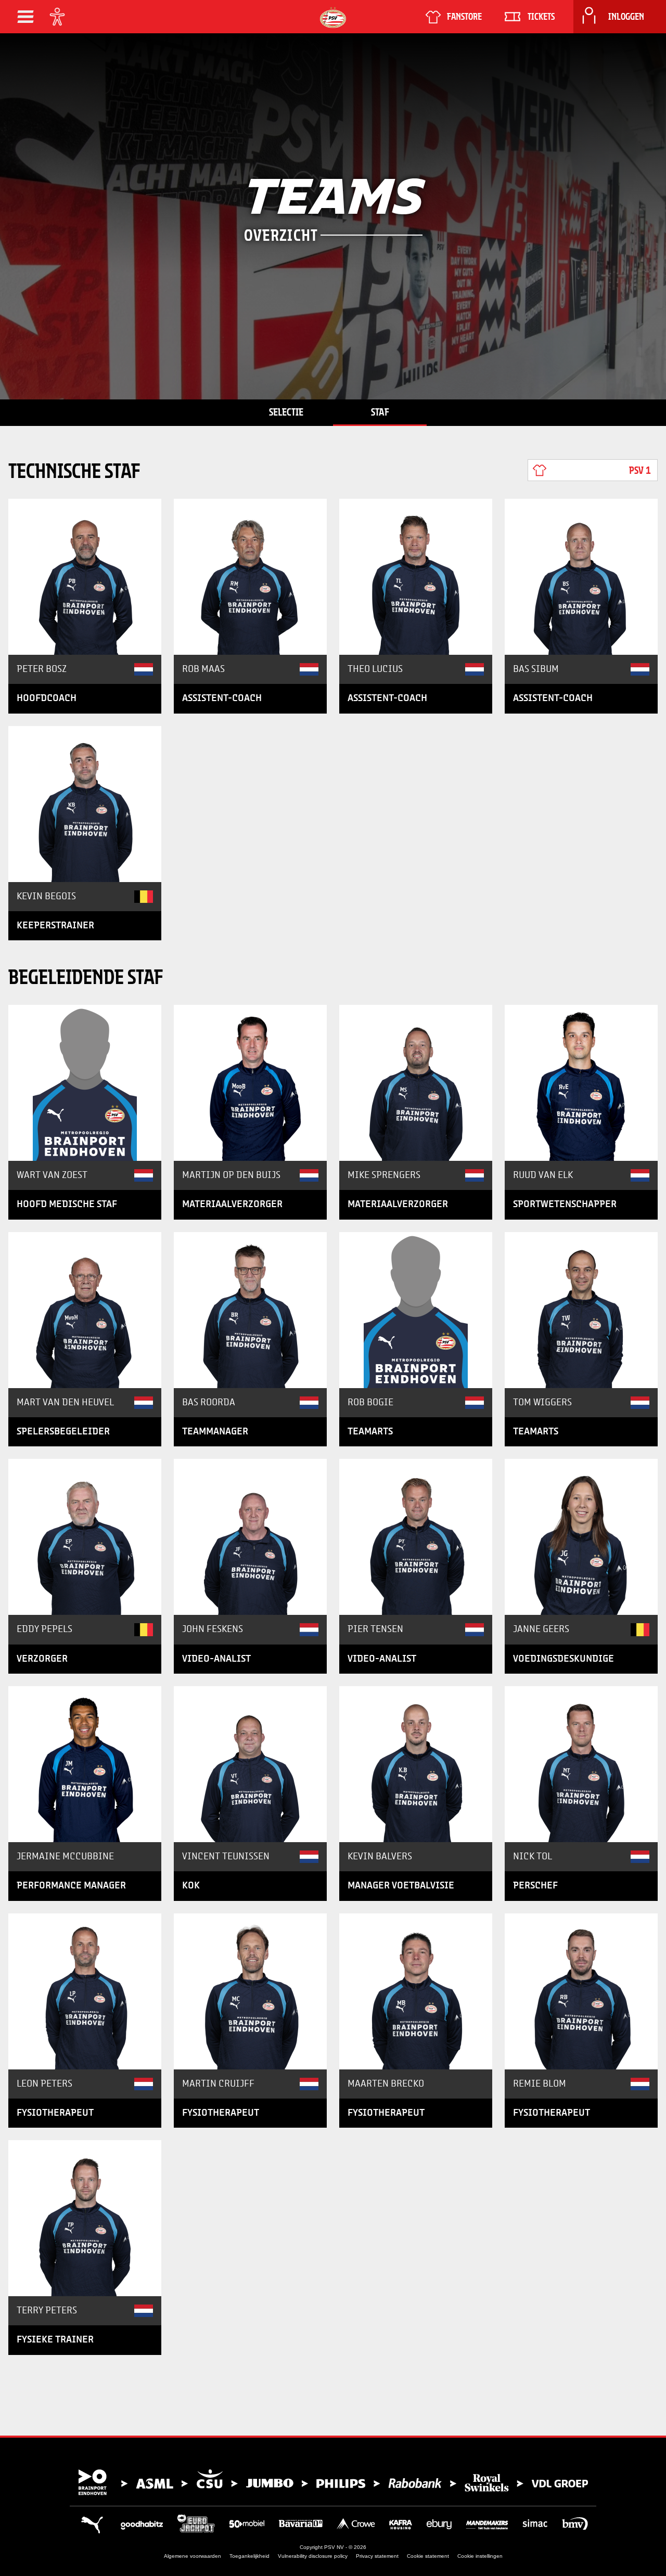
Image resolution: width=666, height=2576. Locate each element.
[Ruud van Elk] (581, 1083)
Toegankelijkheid (249, 2556)
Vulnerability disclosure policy (313, 2556)
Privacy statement (377, 2556)
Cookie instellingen (480, 2556)
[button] (25, 17)
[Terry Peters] (85, 2218)
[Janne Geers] (581, 1537)
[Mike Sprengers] (416, 1083)
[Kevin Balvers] (416, 1764)
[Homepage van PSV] (333, 17)
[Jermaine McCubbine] (85, 1764)
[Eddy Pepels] (85, 1537)
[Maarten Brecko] (416, 1991)
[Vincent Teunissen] (250, 1764)
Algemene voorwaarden (193, 2556)
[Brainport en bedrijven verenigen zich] (333, 2482)
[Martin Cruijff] (250, 1991)
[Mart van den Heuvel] (85, 1310)
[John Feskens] (250, 1537)
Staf (380, 412)
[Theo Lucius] (416, 577)
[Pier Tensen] (416, 1537)
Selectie (286, 412)
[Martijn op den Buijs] (250, 1083)
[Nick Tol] (581, 1764)
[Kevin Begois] (85, 804)
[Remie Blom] (581, 1991)
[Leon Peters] (85, 1991)
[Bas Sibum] (581, 577)
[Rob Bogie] (416, 1310)
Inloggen (626, 17)
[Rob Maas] (250, 577)
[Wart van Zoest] (85, 1083)
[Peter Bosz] (85, 577)
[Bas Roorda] (250, 1310)
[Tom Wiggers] (581, 1310)
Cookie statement (428, 2556)
